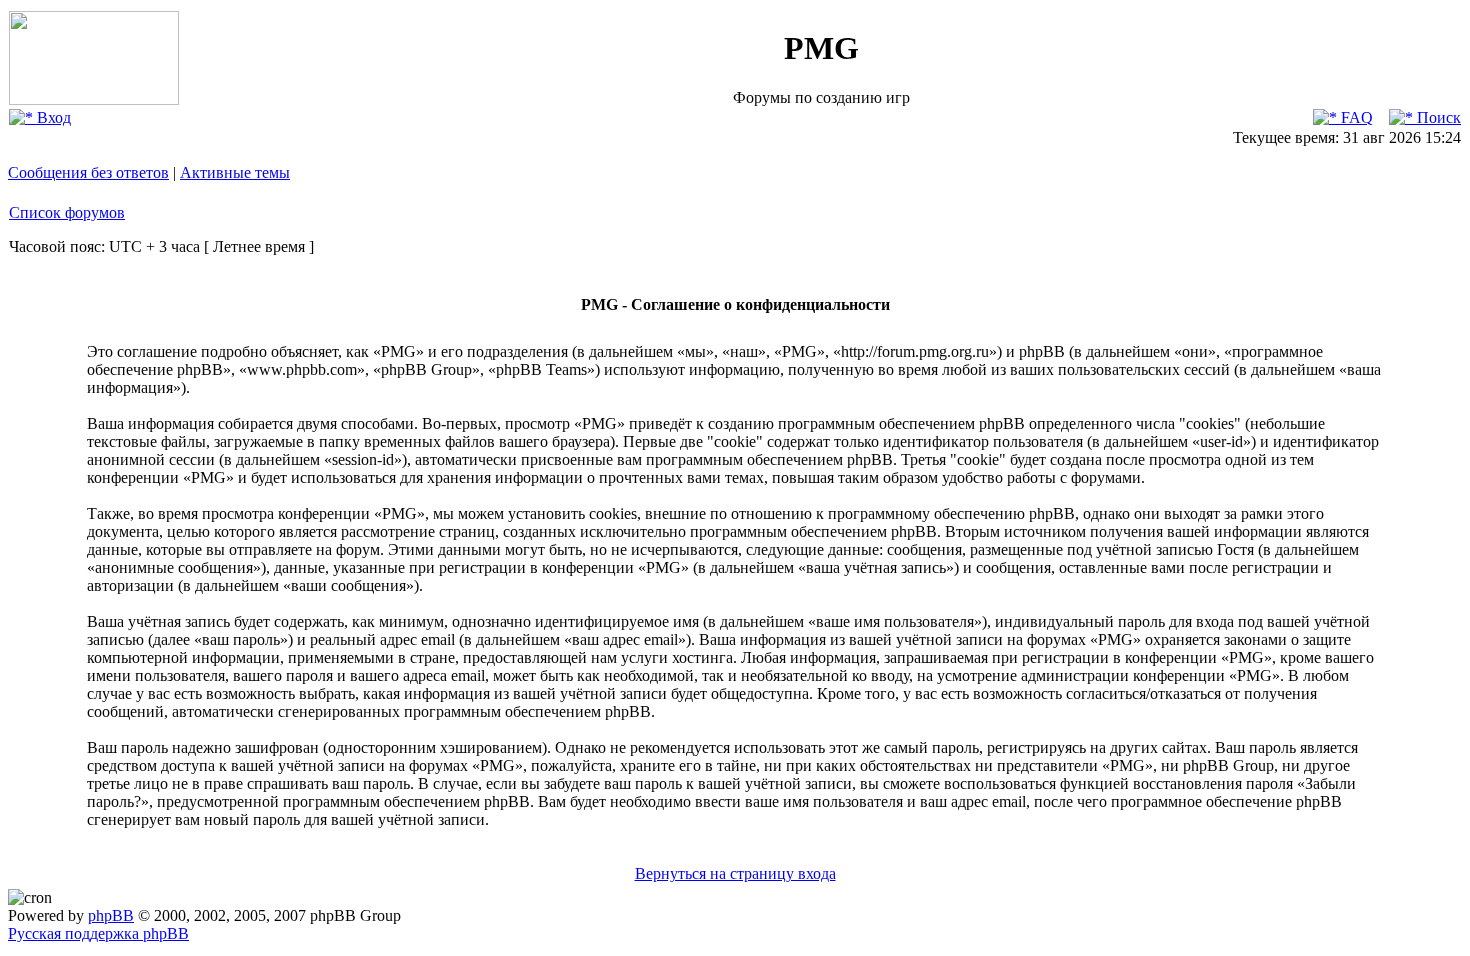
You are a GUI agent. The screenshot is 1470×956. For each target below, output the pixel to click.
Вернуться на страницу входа (735, 873)
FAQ (1355, 117)
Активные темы (235, 172)
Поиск (1437, 117)
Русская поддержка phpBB (98, 933)
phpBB (111, 915)
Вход (52, 117)
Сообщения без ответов (88, 172)
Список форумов (67, 212)
